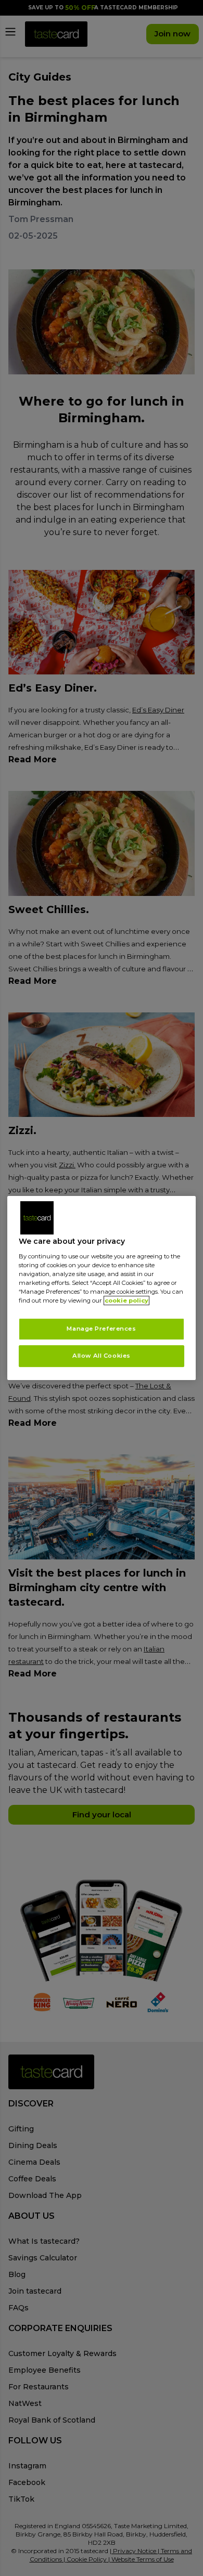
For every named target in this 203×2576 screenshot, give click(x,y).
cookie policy (126, 1300)
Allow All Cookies (102, 1356)
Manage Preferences (101, 1329)
